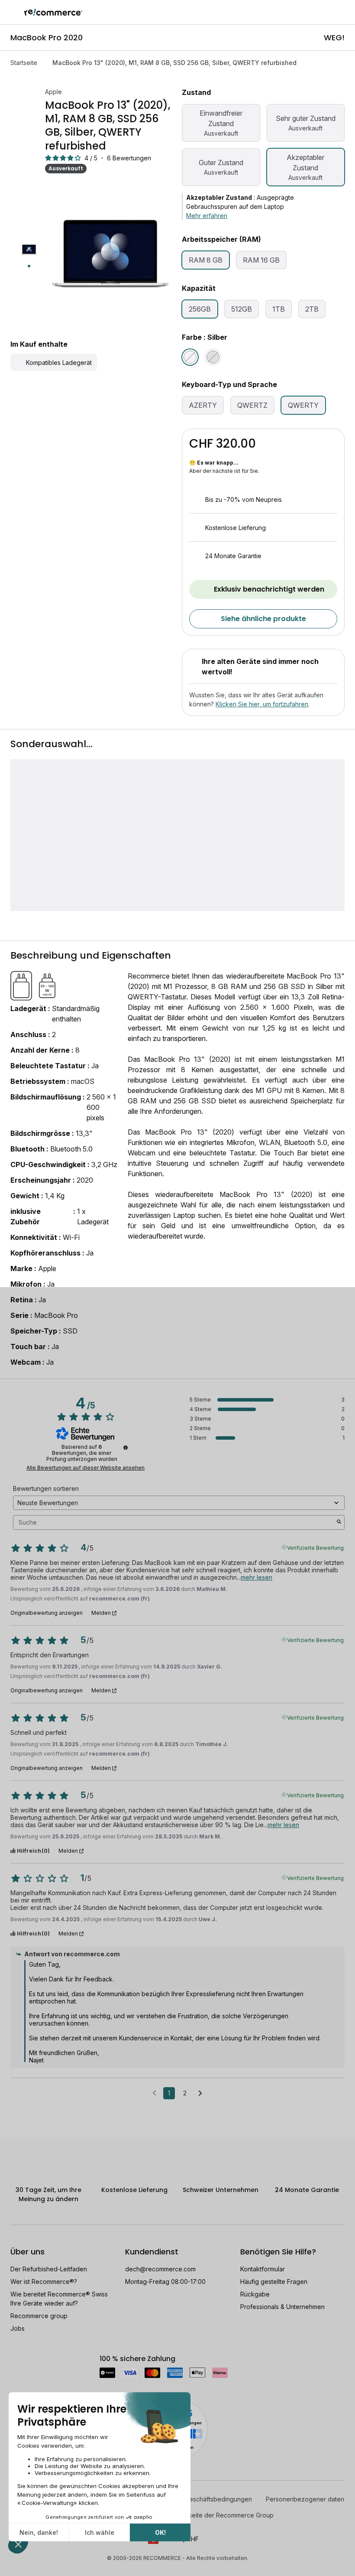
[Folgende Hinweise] (200, 2094)
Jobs (18, 2328)
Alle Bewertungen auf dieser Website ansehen (86, 1468)
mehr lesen (257, 1577)
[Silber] (190, 357)
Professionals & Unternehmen (282, 2307)
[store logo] (53, 12)
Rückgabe (255, 2294)
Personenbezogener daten (305, 2499)
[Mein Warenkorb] (344, 12)
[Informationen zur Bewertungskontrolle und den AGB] (126, 1447)
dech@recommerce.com (160, 2269)
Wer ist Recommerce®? (44, 2282)
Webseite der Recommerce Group (224, 2515)
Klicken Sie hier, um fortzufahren (262, 704)
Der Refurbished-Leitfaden (49, 2269)
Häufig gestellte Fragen (274, 2282)
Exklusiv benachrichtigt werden (269, 589)
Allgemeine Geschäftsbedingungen (202, 2499)
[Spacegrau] (213, 357)
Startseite (24, 63)
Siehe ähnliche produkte (263, 619)
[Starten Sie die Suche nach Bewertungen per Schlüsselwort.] (339, 1522)
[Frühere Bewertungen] (154, 2092)
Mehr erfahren (207, 216)
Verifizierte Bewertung (315, 1547)
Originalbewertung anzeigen (47, 1613)
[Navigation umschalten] (12, 12)
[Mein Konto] (329, 12)
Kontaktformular (263, 2269)
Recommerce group (39, 2316)
